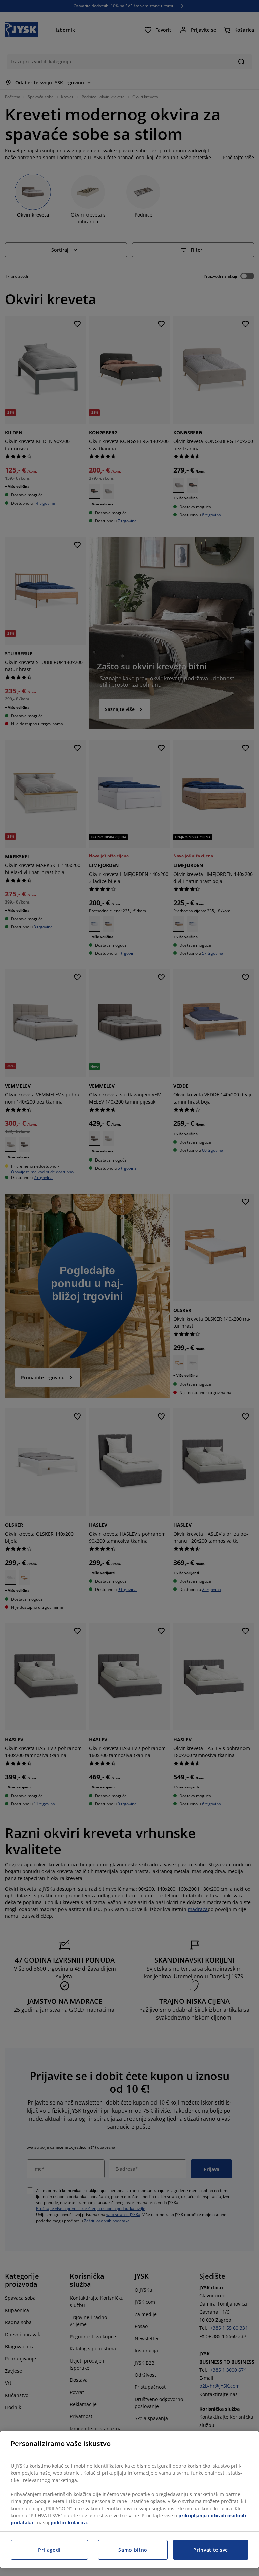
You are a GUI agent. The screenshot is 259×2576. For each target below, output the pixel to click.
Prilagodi (49, 2550)
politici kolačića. (69, 2523)
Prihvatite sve (211, 2550)
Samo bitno (133, 2550)
